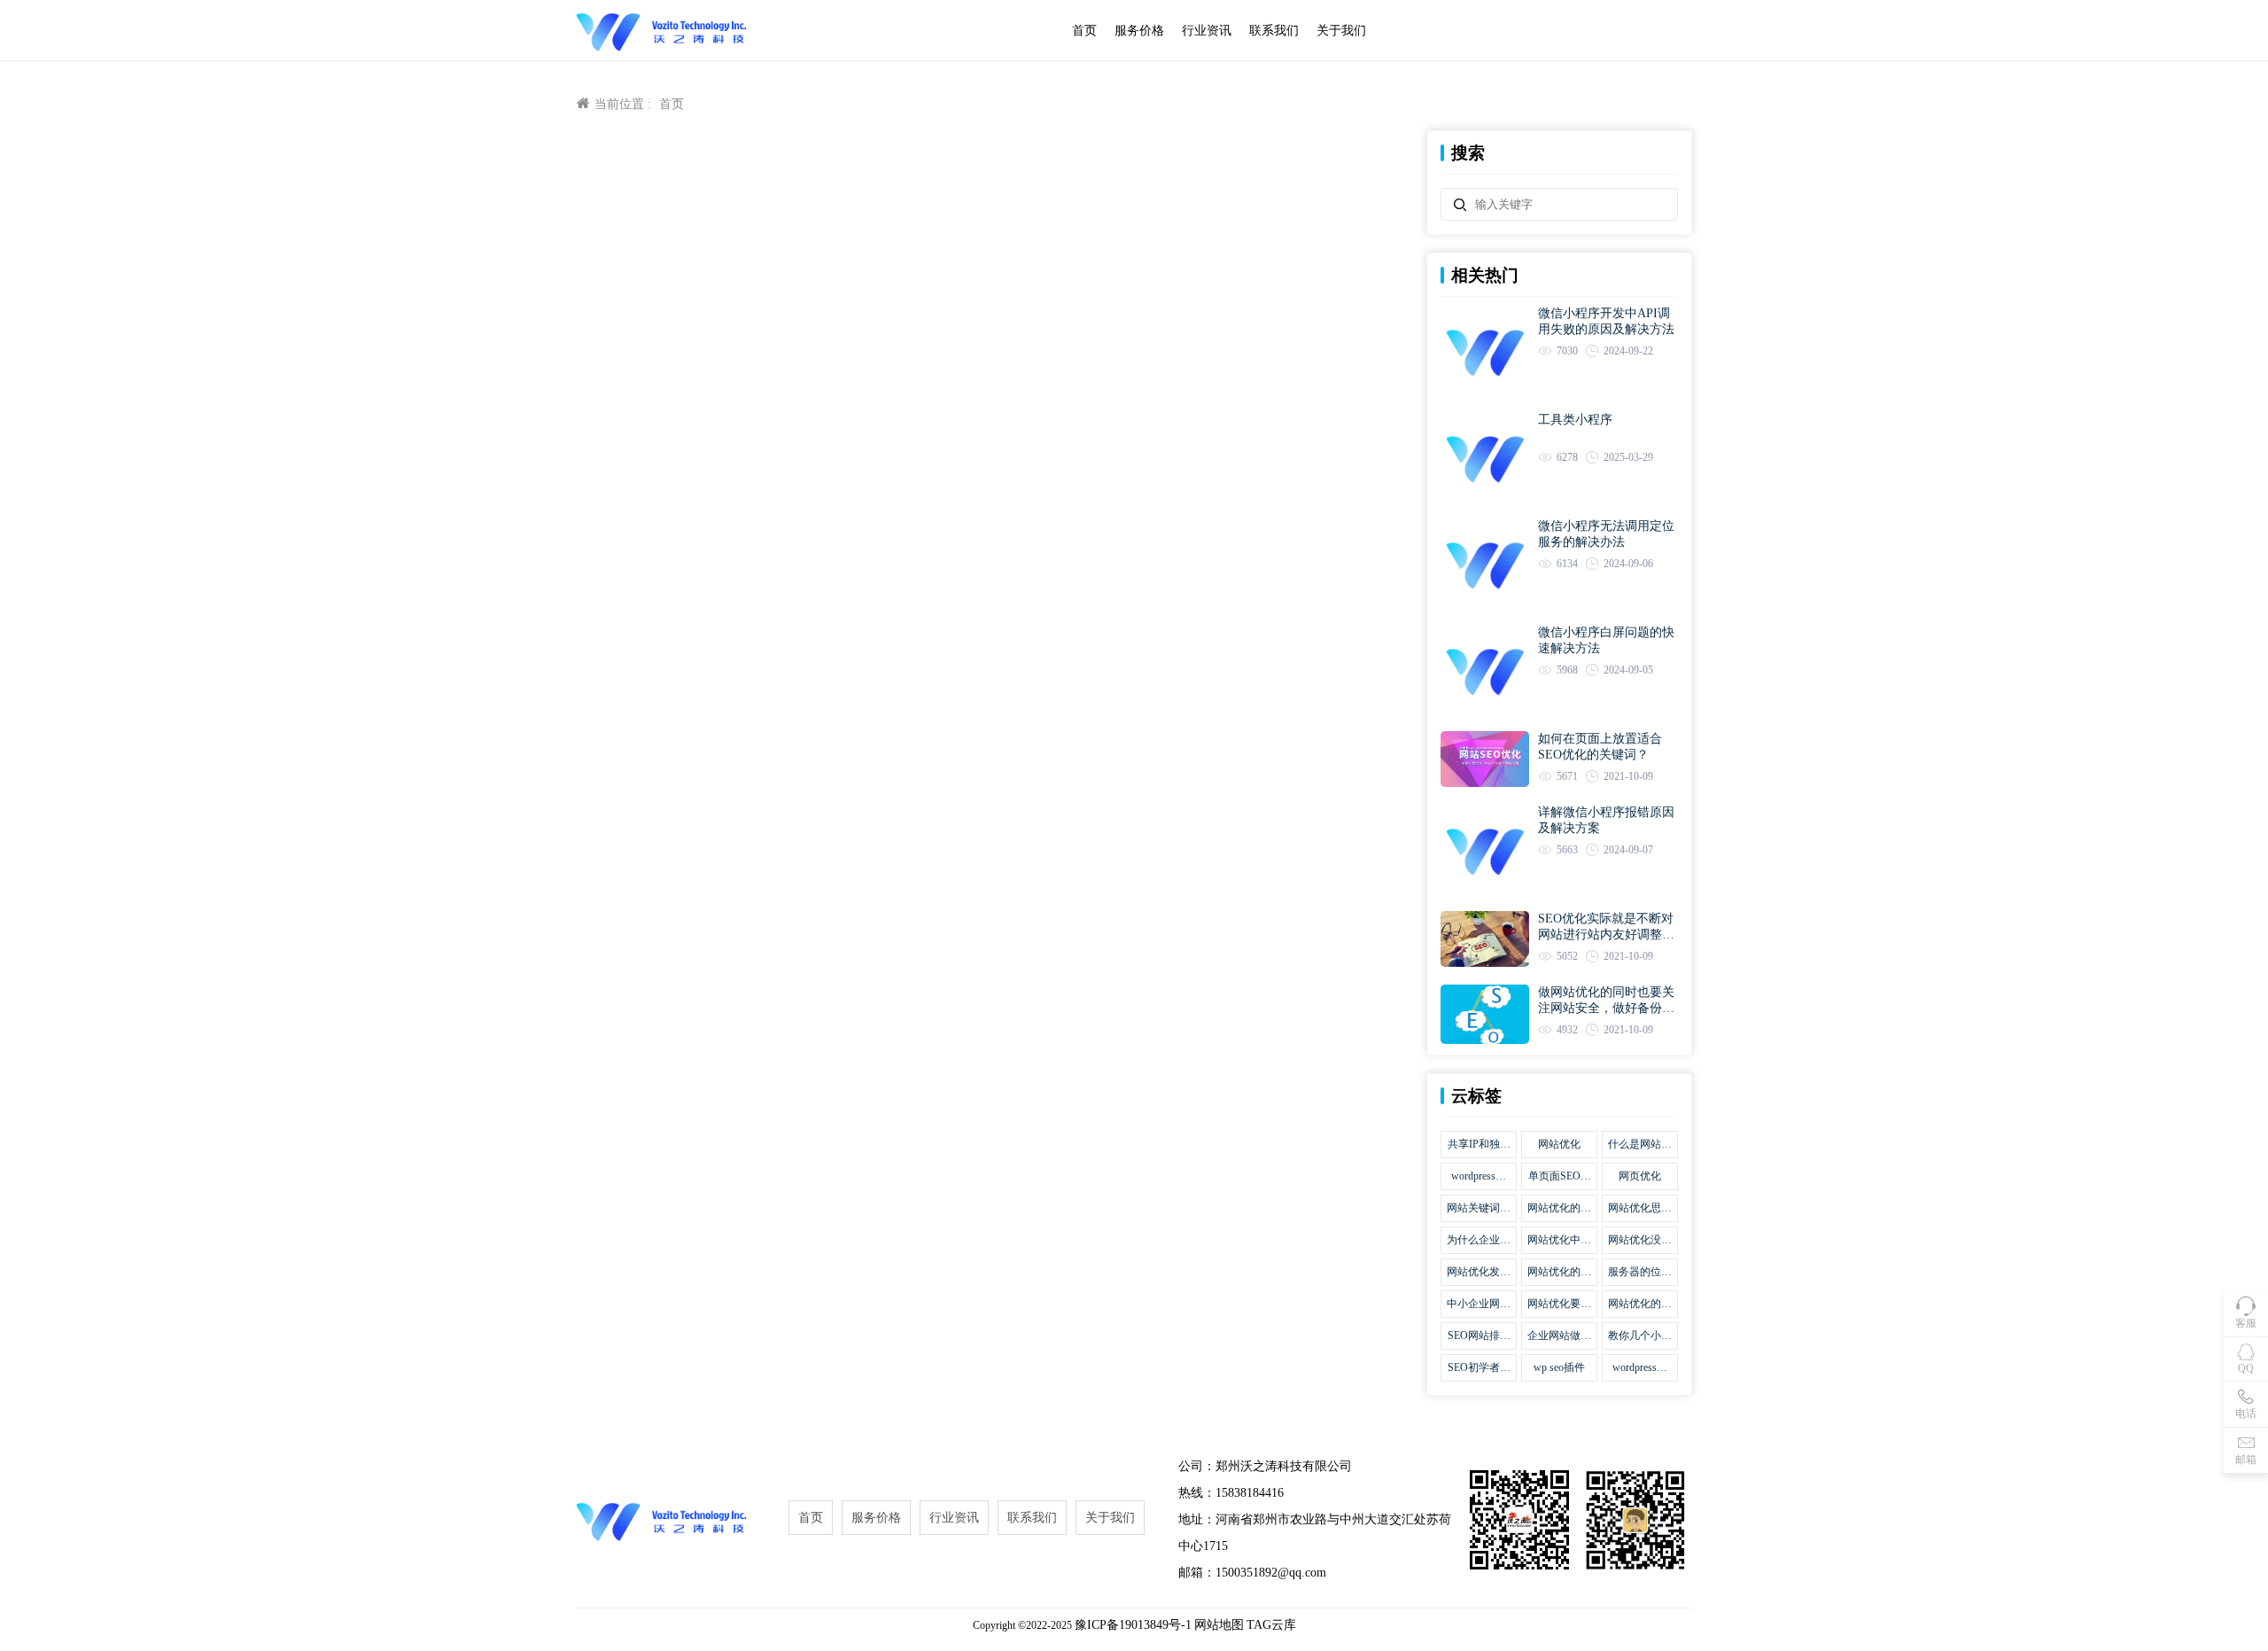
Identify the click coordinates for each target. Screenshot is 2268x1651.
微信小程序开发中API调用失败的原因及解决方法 (1606, 321)
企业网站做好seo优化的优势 (1559, 1336)
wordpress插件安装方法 (1640, 1368)
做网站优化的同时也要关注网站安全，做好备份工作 (1606, 1001)
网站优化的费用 (1559, 1273)
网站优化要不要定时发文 (1559, 1304)
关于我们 (1341, 31)
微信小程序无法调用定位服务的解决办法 (1606, 534)
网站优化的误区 (1559, 1209)
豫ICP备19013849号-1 (1133, 1625)
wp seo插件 (1559, 1367)
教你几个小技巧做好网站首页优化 (1640, 1336)
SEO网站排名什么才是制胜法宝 (1479, 1336)
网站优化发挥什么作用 (1479, 1273)
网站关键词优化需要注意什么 (1479, 1209)
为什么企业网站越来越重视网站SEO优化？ (1479, 1241)
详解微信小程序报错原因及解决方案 (1606, 820)
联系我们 (1274, 31)
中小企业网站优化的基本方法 (1479, 1304)
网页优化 (1640, 1176)
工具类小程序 (1575, 420)
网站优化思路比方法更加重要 (1640, 1209)
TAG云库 (1271, 1625)
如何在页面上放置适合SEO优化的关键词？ (1600, 747)
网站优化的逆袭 (1640, 1304)
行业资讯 (1207, 31)
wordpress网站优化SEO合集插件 (1479, 1177)
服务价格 (1139, 31)
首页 (1084, 31)
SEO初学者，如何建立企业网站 (1479, 1368)
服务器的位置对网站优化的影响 (1640, 1273)
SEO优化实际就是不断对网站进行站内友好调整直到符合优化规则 (1606, 927)
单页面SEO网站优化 (1560, 1177)
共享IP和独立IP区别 (1479, 1145)
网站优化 (1559, 1144)
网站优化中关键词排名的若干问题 (1559, 1241)
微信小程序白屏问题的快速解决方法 (1606, 640)
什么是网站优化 (1640, 1145)
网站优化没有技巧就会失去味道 (1640, 1241)
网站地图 (1219, 1625)
